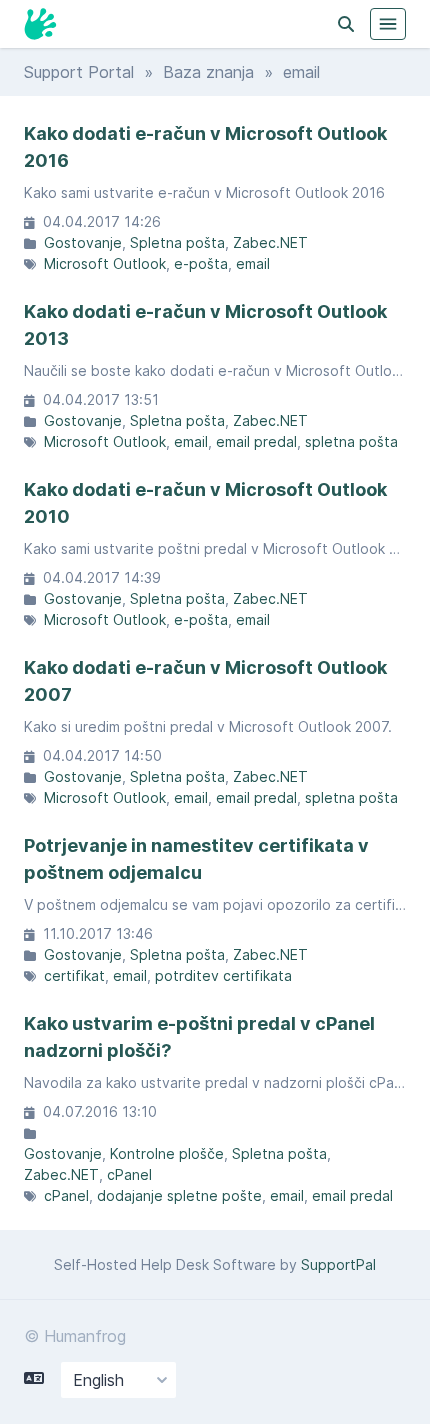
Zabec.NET (270, 242)
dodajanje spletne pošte (179, 1195)
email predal (256, 441)
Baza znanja (208, 72)
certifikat (74, 975)
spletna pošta (351, 441)
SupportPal (338, 1264)
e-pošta (201, 263)
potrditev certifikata (223, 975)
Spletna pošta (177, 242)
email (253, 263)
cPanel (129, 1174)
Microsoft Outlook (105, 263)
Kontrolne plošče (167, 1153)
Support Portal (79, 72)
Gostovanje (83, 242)
